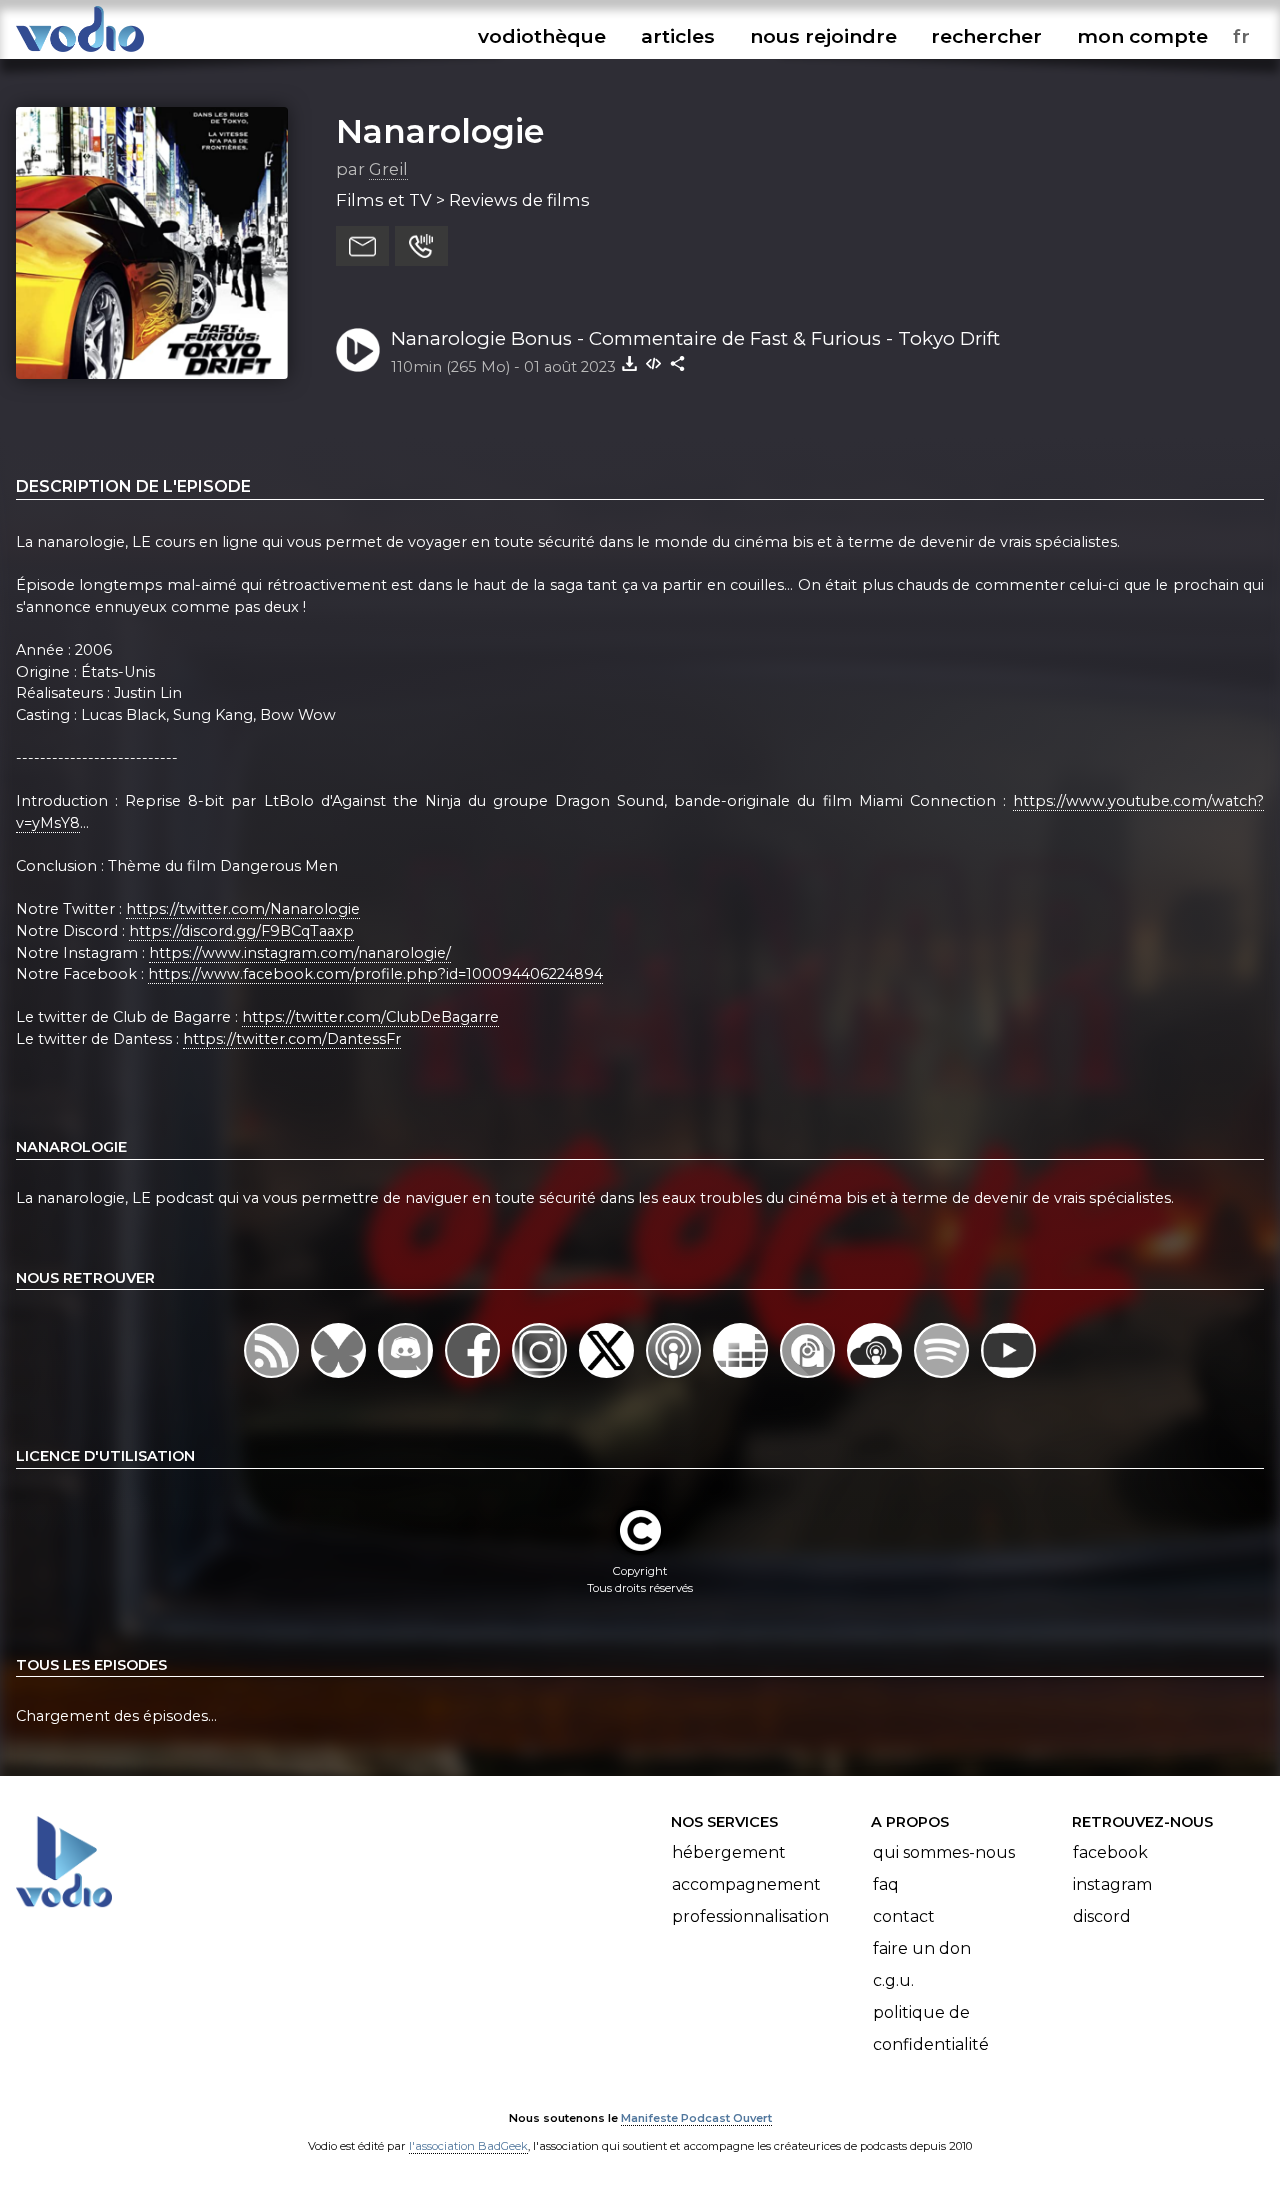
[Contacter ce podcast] (362, 246)
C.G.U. (893, 1980)
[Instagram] (541, 1377)
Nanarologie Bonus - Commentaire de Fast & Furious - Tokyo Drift (695, 338)
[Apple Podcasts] (675, 1377)
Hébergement (729, 1852)
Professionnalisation (750, 1916)
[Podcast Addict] (809, 1377)
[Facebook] (474, 1377)
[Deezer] (742, 1377)
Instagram (1112, 1884)
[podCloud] (876, 1377)
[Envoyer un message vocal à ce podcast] (421, 246)
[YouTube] (1008, 1377)
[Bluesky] (340, 1377)
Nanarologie (440, 131)
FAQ (886, 1884)
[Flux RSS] (273, 1377)
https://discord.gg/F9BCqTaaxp (241, 931)
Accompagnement (746, 1884)
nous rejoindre (823, 36)
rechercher (986, 36)
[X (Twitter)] (608, 1377)
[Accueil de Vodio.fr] (80, 52)
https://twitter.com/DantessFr (292, 1039)
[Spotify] (943, 1377)
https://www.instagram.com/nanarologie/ (300, 953)
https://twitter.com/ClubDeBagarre (370, 1017)
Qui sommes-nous (944, 1852)
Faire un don (922, 1948)
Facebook (1110, 1852)
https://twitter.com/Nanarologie (243, 909)
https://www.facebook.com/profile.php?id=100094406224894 (375, 974)
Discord (1102, 1916)
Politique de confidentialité (931, 2028)
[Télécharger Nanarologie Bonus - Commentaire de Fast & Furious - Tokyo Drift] (630, 363)
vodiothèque (542, 36)
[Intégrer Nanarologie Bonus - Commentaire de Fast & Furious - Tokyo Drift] (654, 363)
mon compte (1142, 36)
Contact (904, 1916)
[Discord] (407, 1377)
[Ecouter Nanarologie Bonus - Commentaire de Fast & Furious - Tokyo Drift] (358, 350)
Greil (388, 169)
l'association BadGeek (468, 2146)
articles (678, 36)
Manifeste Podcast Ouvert (696, 2118)
